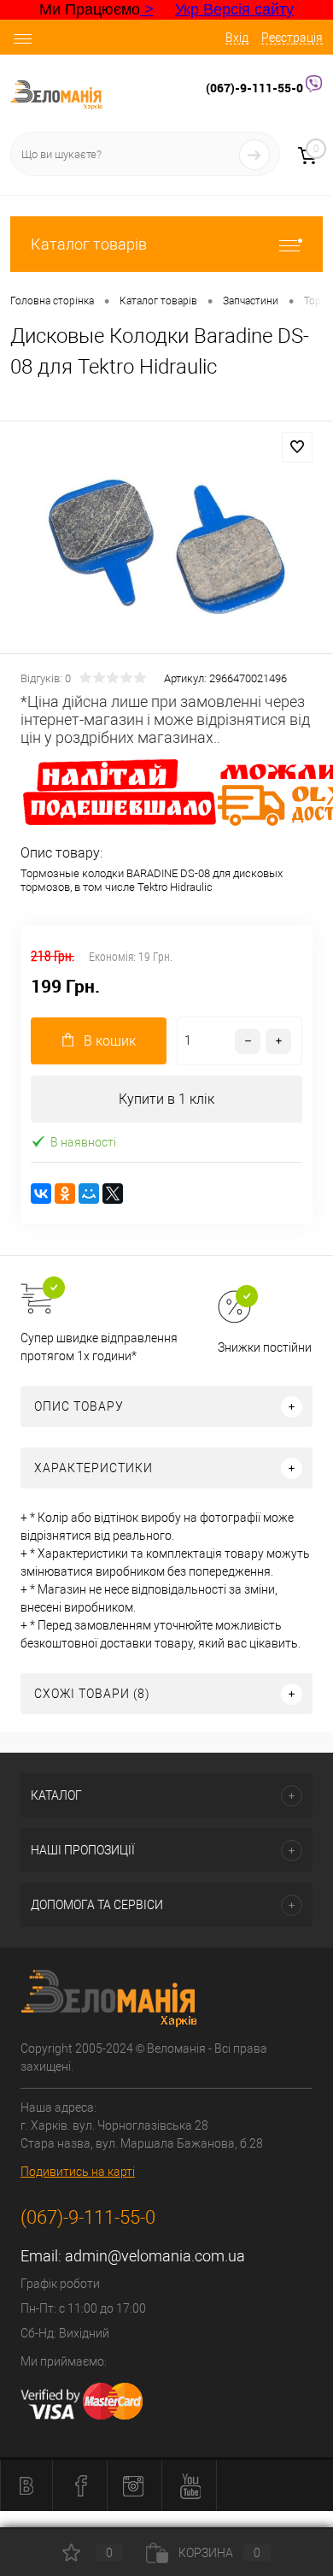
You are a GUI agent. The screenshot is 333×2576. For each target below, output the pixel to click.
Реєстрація (292, 38)
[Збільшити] (166, 540)
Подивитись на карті (78, 2172)
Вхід (237, 38)
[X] (113, 1194)
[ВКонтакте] (41, 1194)
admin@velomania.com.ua (155, 2256)
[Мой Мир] (89, 1194)
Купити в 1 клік (166, 1099)
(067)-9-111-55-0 (256, 88)
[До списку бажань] (297, 447)
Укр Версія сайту (234, 9)
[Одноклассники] (65, 1194)
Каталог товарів (89, 244)
